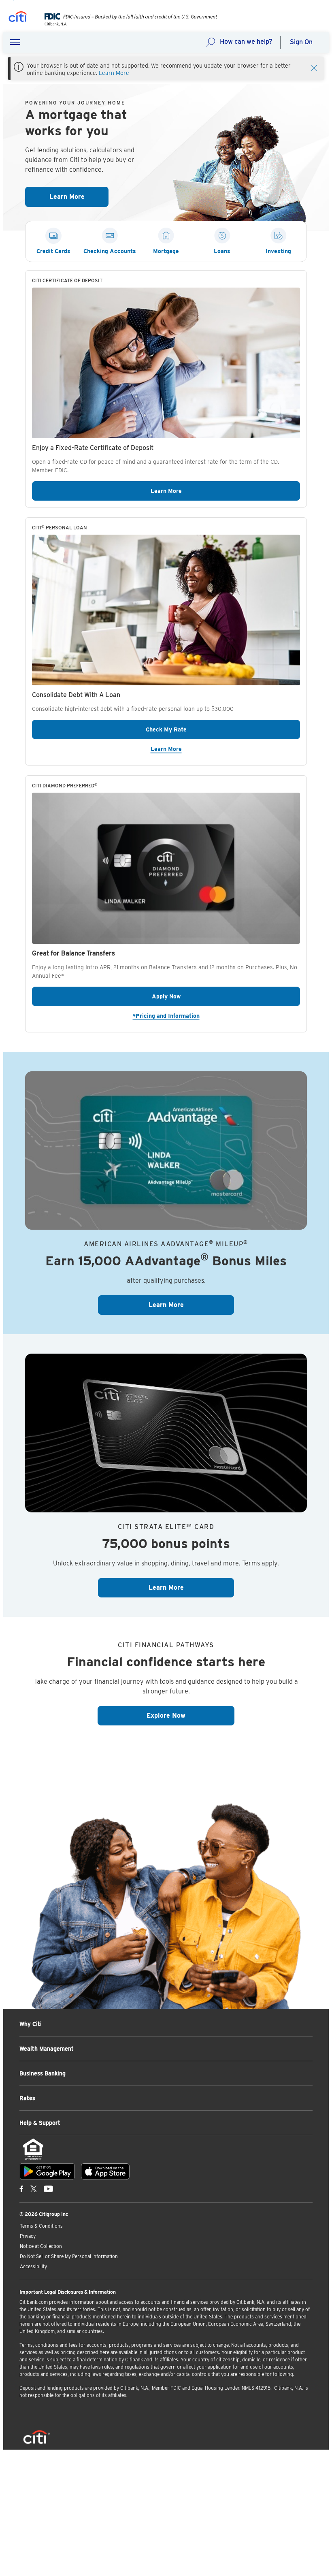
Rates (27, 2098)
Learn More (114, 73)
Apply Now (226, 996)
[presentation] (125, 24)
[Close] (314, 67)
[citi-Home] (18, 18)
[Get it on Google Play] (47, 2171)
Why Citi (31, 2024)
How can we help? (246, 42)
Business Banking (43, 2073)
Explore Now (190, 1715)
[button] (15, 43)
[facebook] (21, 2188)
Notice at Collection (41, 2246)
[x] (34, 2188)
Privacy (28, 2236)
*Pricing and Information (216, 1016)
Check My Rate (207, 729)
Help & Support (40, 2123)
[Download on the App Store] (105, 2171)
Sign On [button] (301, 42)
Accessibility (33, 2266)
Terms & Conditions (41, 2226)
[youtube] (48, 2188)
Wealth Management (47, 2049)
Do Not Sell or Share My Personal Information (69, 2256)
